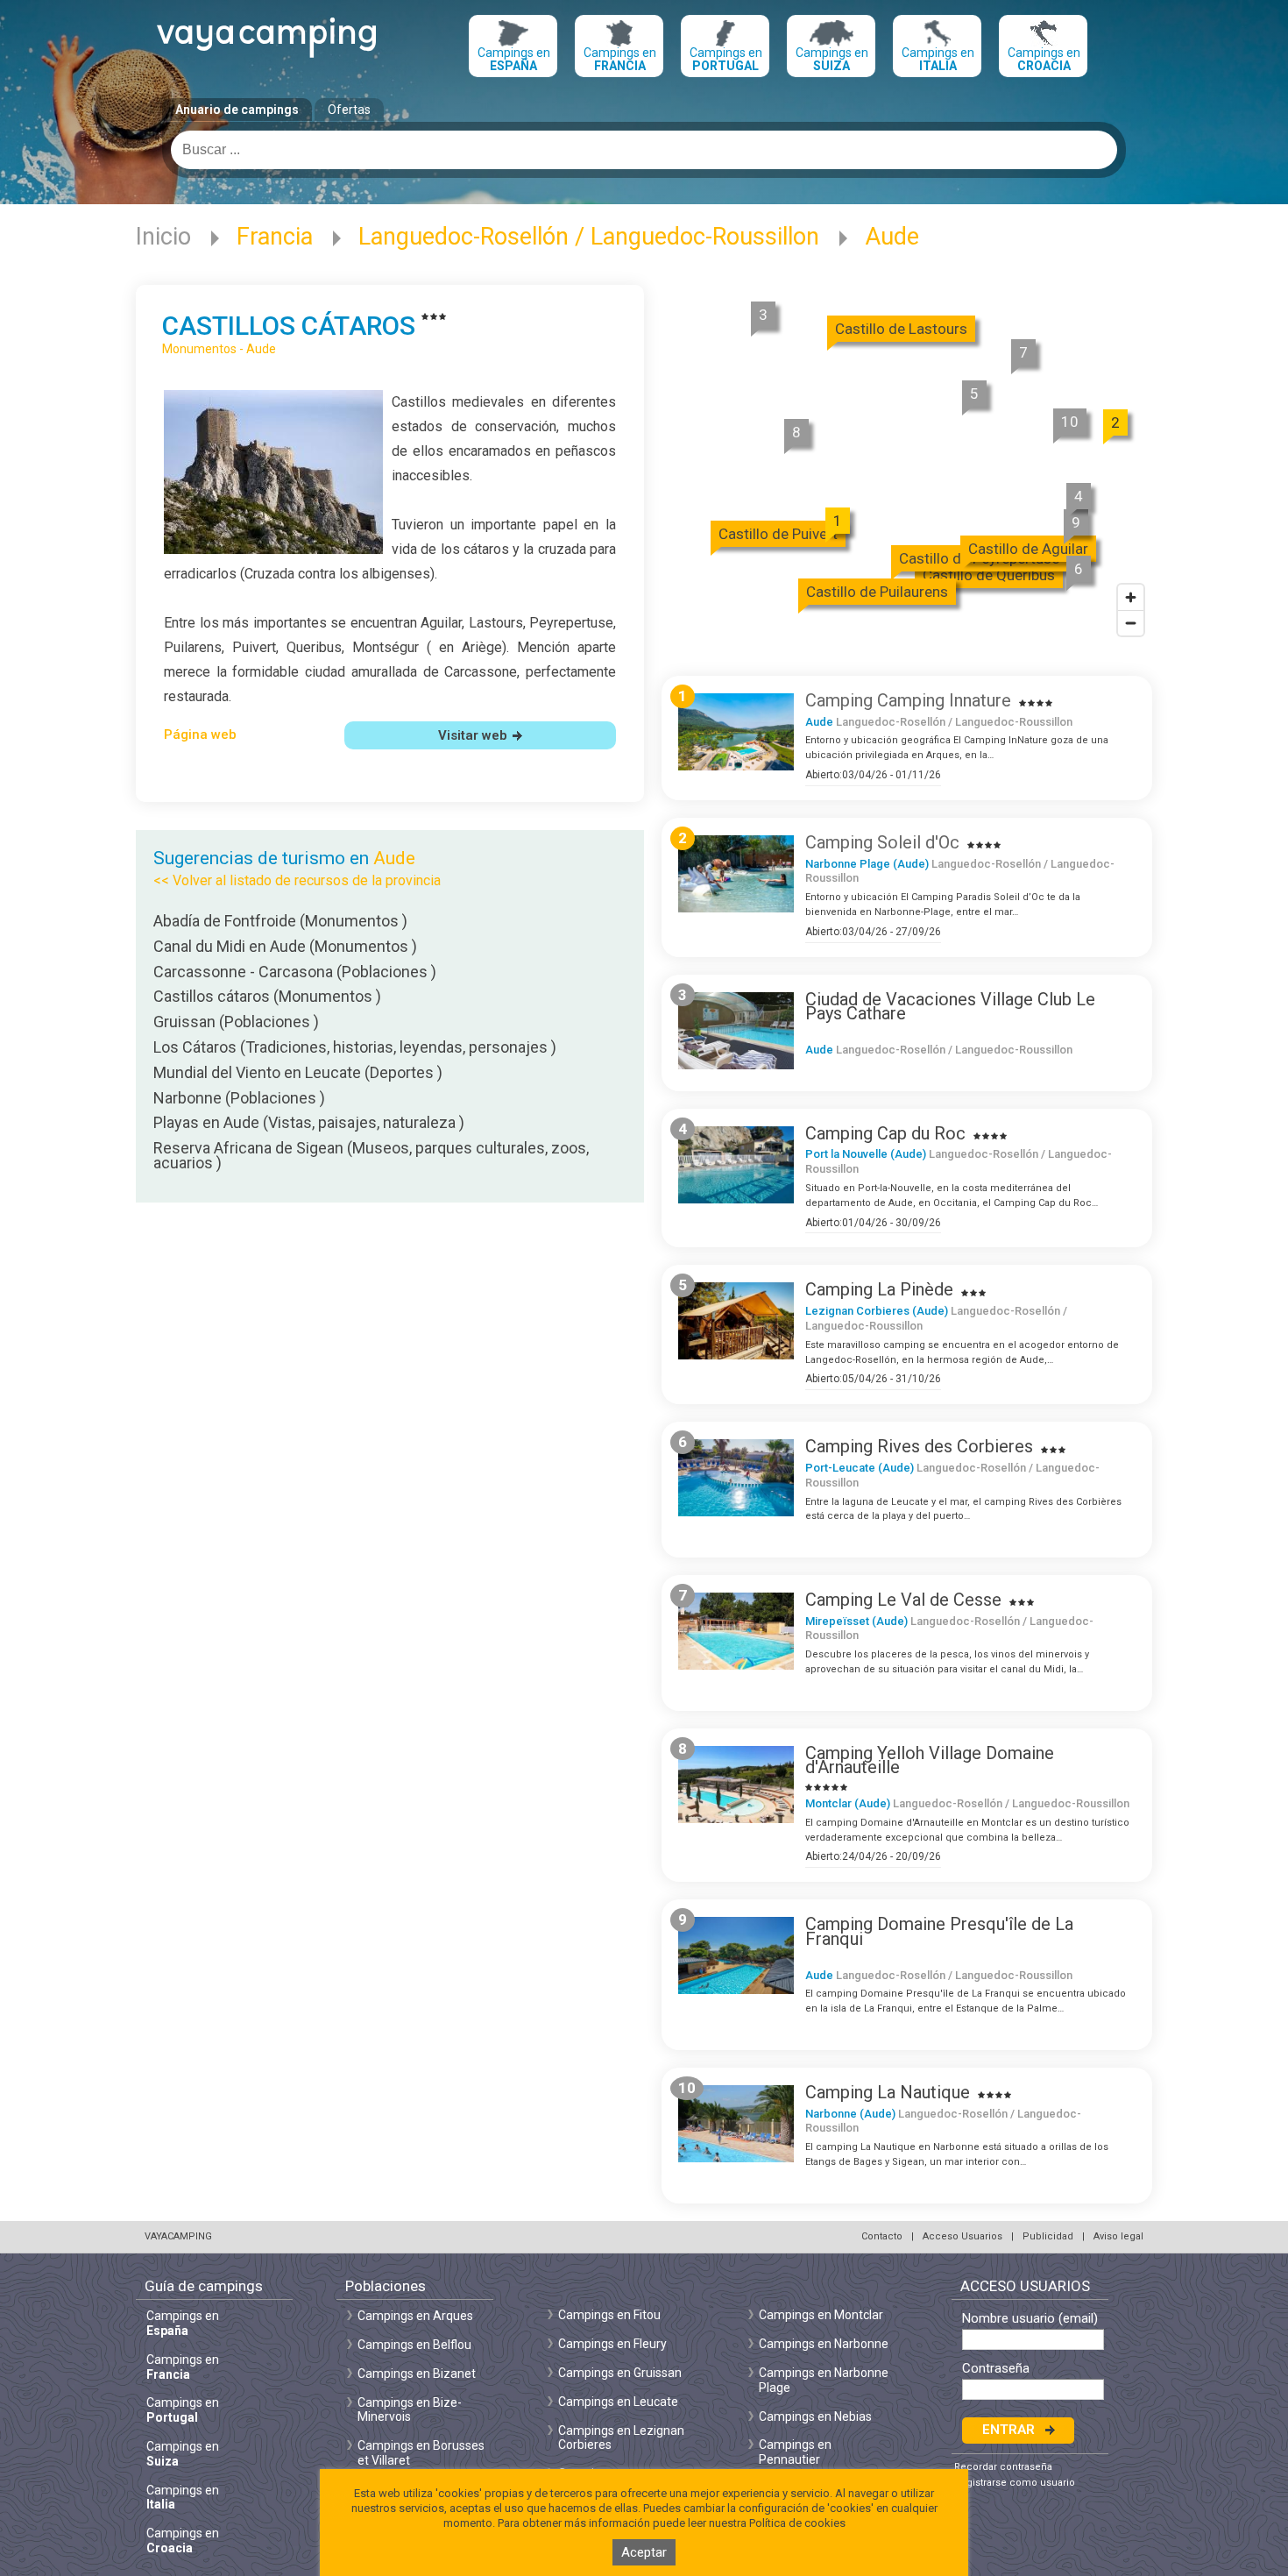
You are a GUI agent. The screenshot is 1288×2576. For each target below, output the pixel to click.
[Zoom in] (1131, 597)
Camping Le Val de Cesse (903, 1600)
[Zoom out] (1131, 623)
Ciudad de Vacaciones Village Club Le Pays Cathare (950, 1007)
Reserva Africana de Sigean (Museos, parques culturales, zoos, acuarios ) (371, 1155)
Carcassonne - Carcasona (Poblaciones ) (295, 972)
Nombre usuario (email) (1030, 2319)
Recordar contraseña (1003, 2467)
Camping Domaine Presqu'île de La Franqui (939, 1931)
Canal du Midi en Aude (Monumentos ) (285, 946)
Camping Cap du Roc (885, 1133)
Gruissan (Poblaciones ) (236, 1022)
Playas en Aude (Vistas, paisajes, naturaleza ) (309, 1122)
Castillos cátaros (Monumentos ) (267, 996)
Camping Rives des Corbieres (919, 1446)
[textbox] (644, 150)
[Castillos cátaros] (273, 549)
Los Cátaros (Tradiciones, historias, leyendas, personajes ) (355, 1047)
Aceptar (644, 2552)
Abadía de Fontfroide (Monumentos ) (280, 921)
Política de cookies (797, 2523)
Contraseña (996, 2369)
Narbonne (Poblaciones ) (239, 1098)
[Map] (907, 466)
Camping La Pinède (879, 1289)
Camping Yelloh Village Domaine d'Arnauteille (930, 1760)
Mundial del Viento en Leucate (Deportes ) (298, 1072)
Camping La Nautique (888, 2092)
